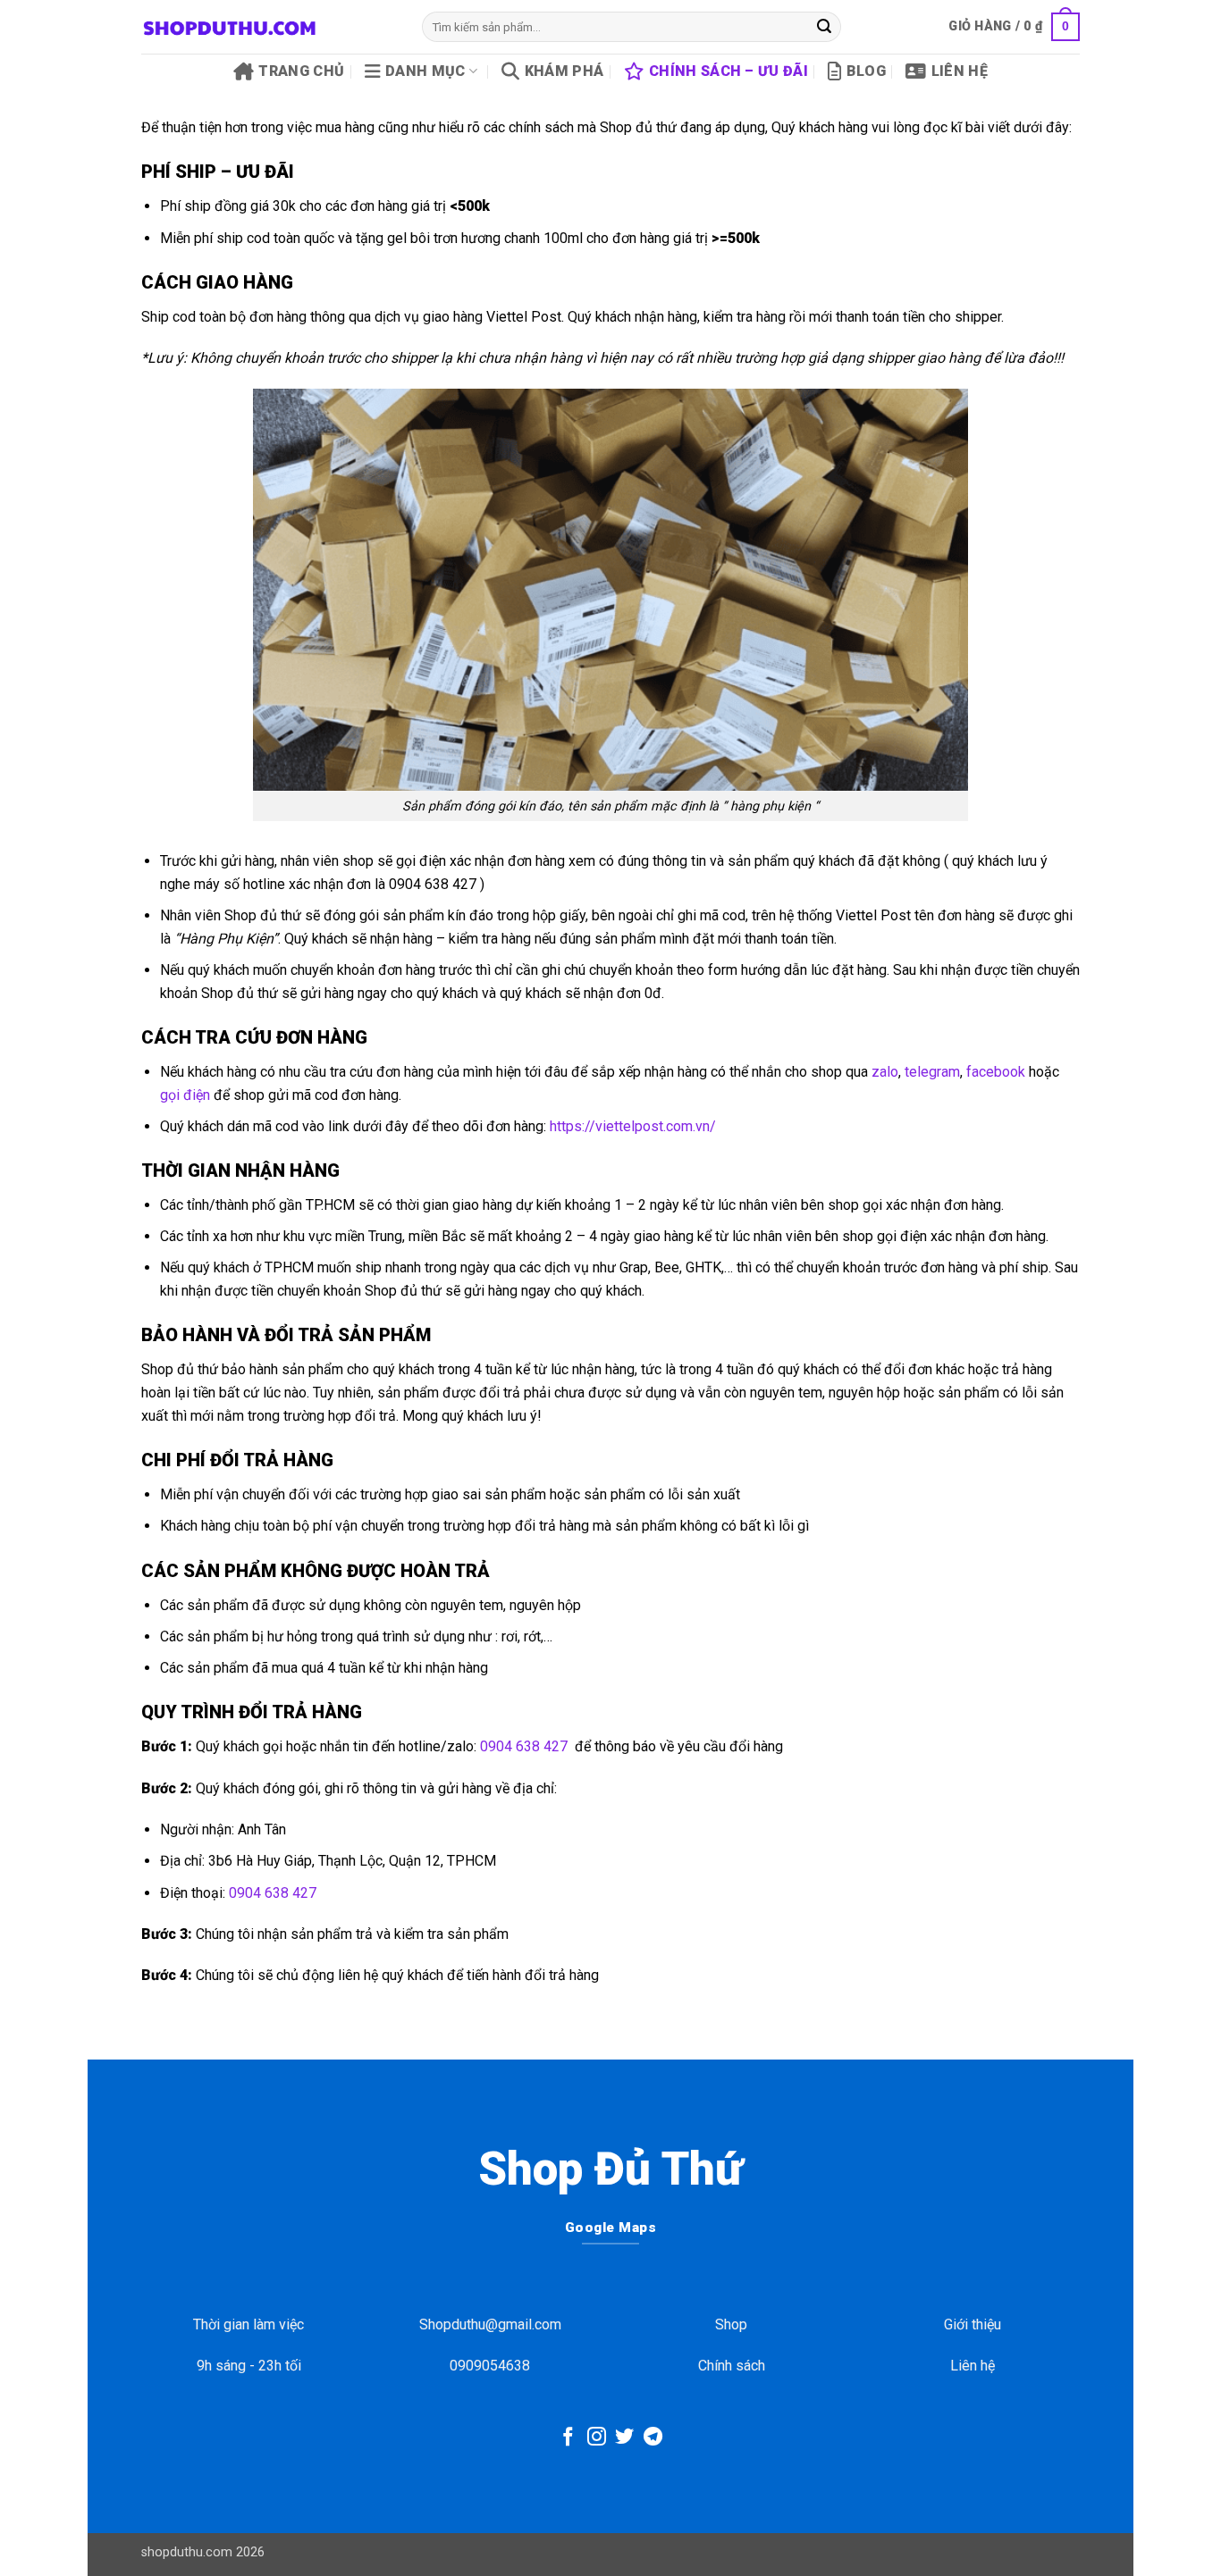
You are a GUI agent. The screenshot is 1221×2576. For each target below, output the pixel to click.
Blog (866, 71)
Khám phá (564, 71)
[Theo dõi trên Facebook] (568, 2438)
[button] (1014, 27)
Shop (731, 2324)
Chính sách (732, 2366)
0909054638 (490, 2366)
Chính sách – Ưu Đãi (728, 71)
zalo (885, 1072)
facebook (996, 1072)
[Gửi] (824, 27)
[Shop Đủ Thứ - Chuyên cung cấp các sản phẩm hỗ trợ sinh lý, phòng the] (268, 27)
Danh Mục (425, 71)
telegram (932, 1072)
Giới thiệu (973, 2324)
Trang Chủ (301, 71)
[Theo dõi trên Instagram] (597, 2438)
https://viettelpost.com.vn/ (633, 1126)
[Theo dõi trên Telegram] (653, 2438)
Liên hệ (960, 71)
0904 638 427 (524, 1746)
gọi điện (185, 1095)
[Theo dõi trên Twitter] (624, 2438)
